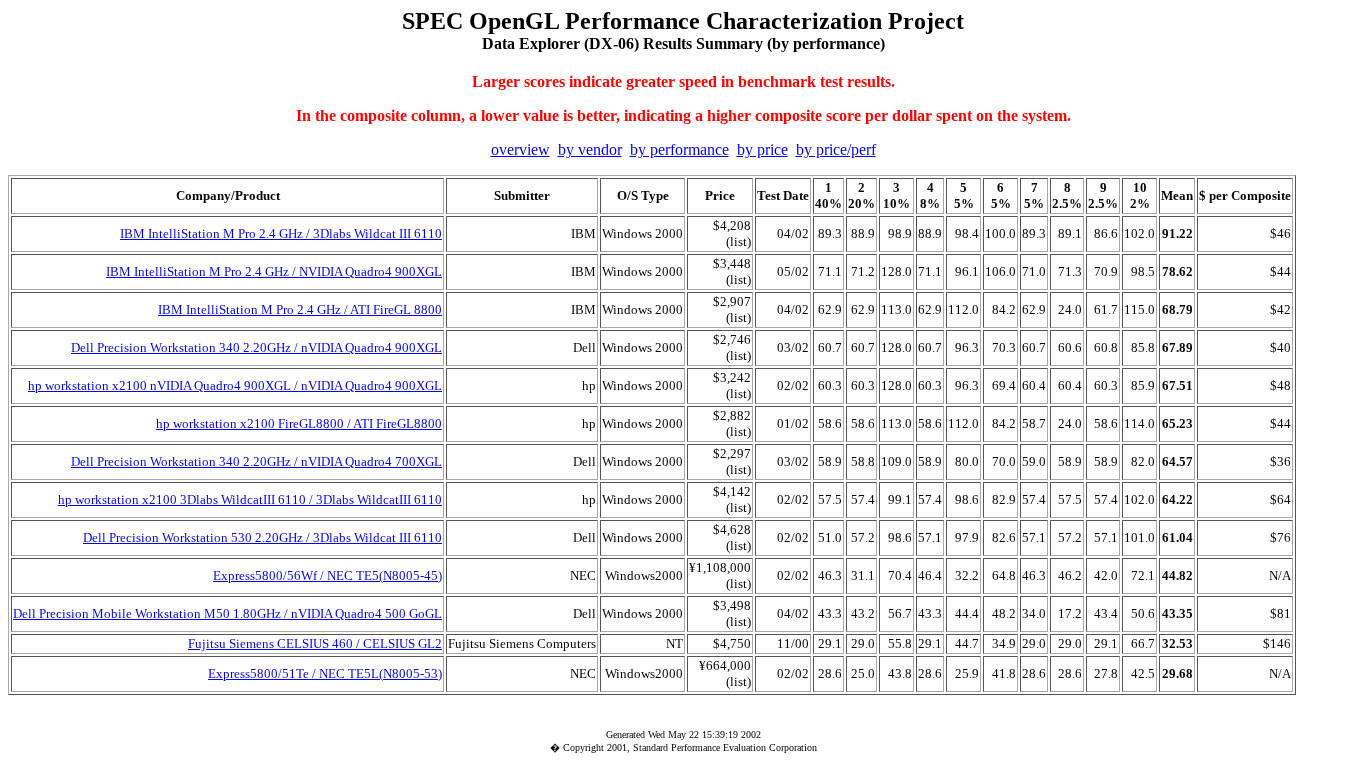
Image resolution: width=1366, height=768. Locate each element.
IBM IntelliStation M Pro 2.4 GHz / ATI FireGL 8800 (300, 309)
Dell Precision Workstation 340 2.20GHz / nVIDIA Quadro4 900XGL (256, 347)
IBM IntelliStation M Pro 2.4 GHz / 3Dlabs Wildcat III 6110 (281, 233)
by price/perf (836, 149)
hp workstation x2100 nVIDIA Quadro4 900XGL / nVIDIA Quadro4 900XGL (235, 385)
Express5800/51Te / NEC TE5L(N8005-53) (325, 673)
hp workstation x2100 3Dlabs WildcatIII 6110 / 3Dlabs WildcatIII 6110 (250, 499)
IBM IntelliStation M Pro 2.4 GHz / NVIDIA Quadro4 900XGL (274, 271)
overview (520, 149)
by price (762, 149)
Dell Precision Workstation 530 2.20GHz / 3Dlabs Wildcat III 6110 (262, 537)
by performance (679, 149)
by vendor (590, 149)
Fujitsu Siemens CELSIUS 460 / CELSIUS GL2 (315, 643)
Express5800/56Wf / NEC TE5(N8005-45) (327, 575)
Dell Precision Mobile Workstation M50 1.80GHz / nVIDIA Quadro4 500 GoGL (227, 613)
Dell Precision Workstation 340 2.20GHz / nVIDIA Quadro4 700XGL (256, 461)
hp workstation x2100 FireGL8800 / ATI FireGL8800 (299, 423)
